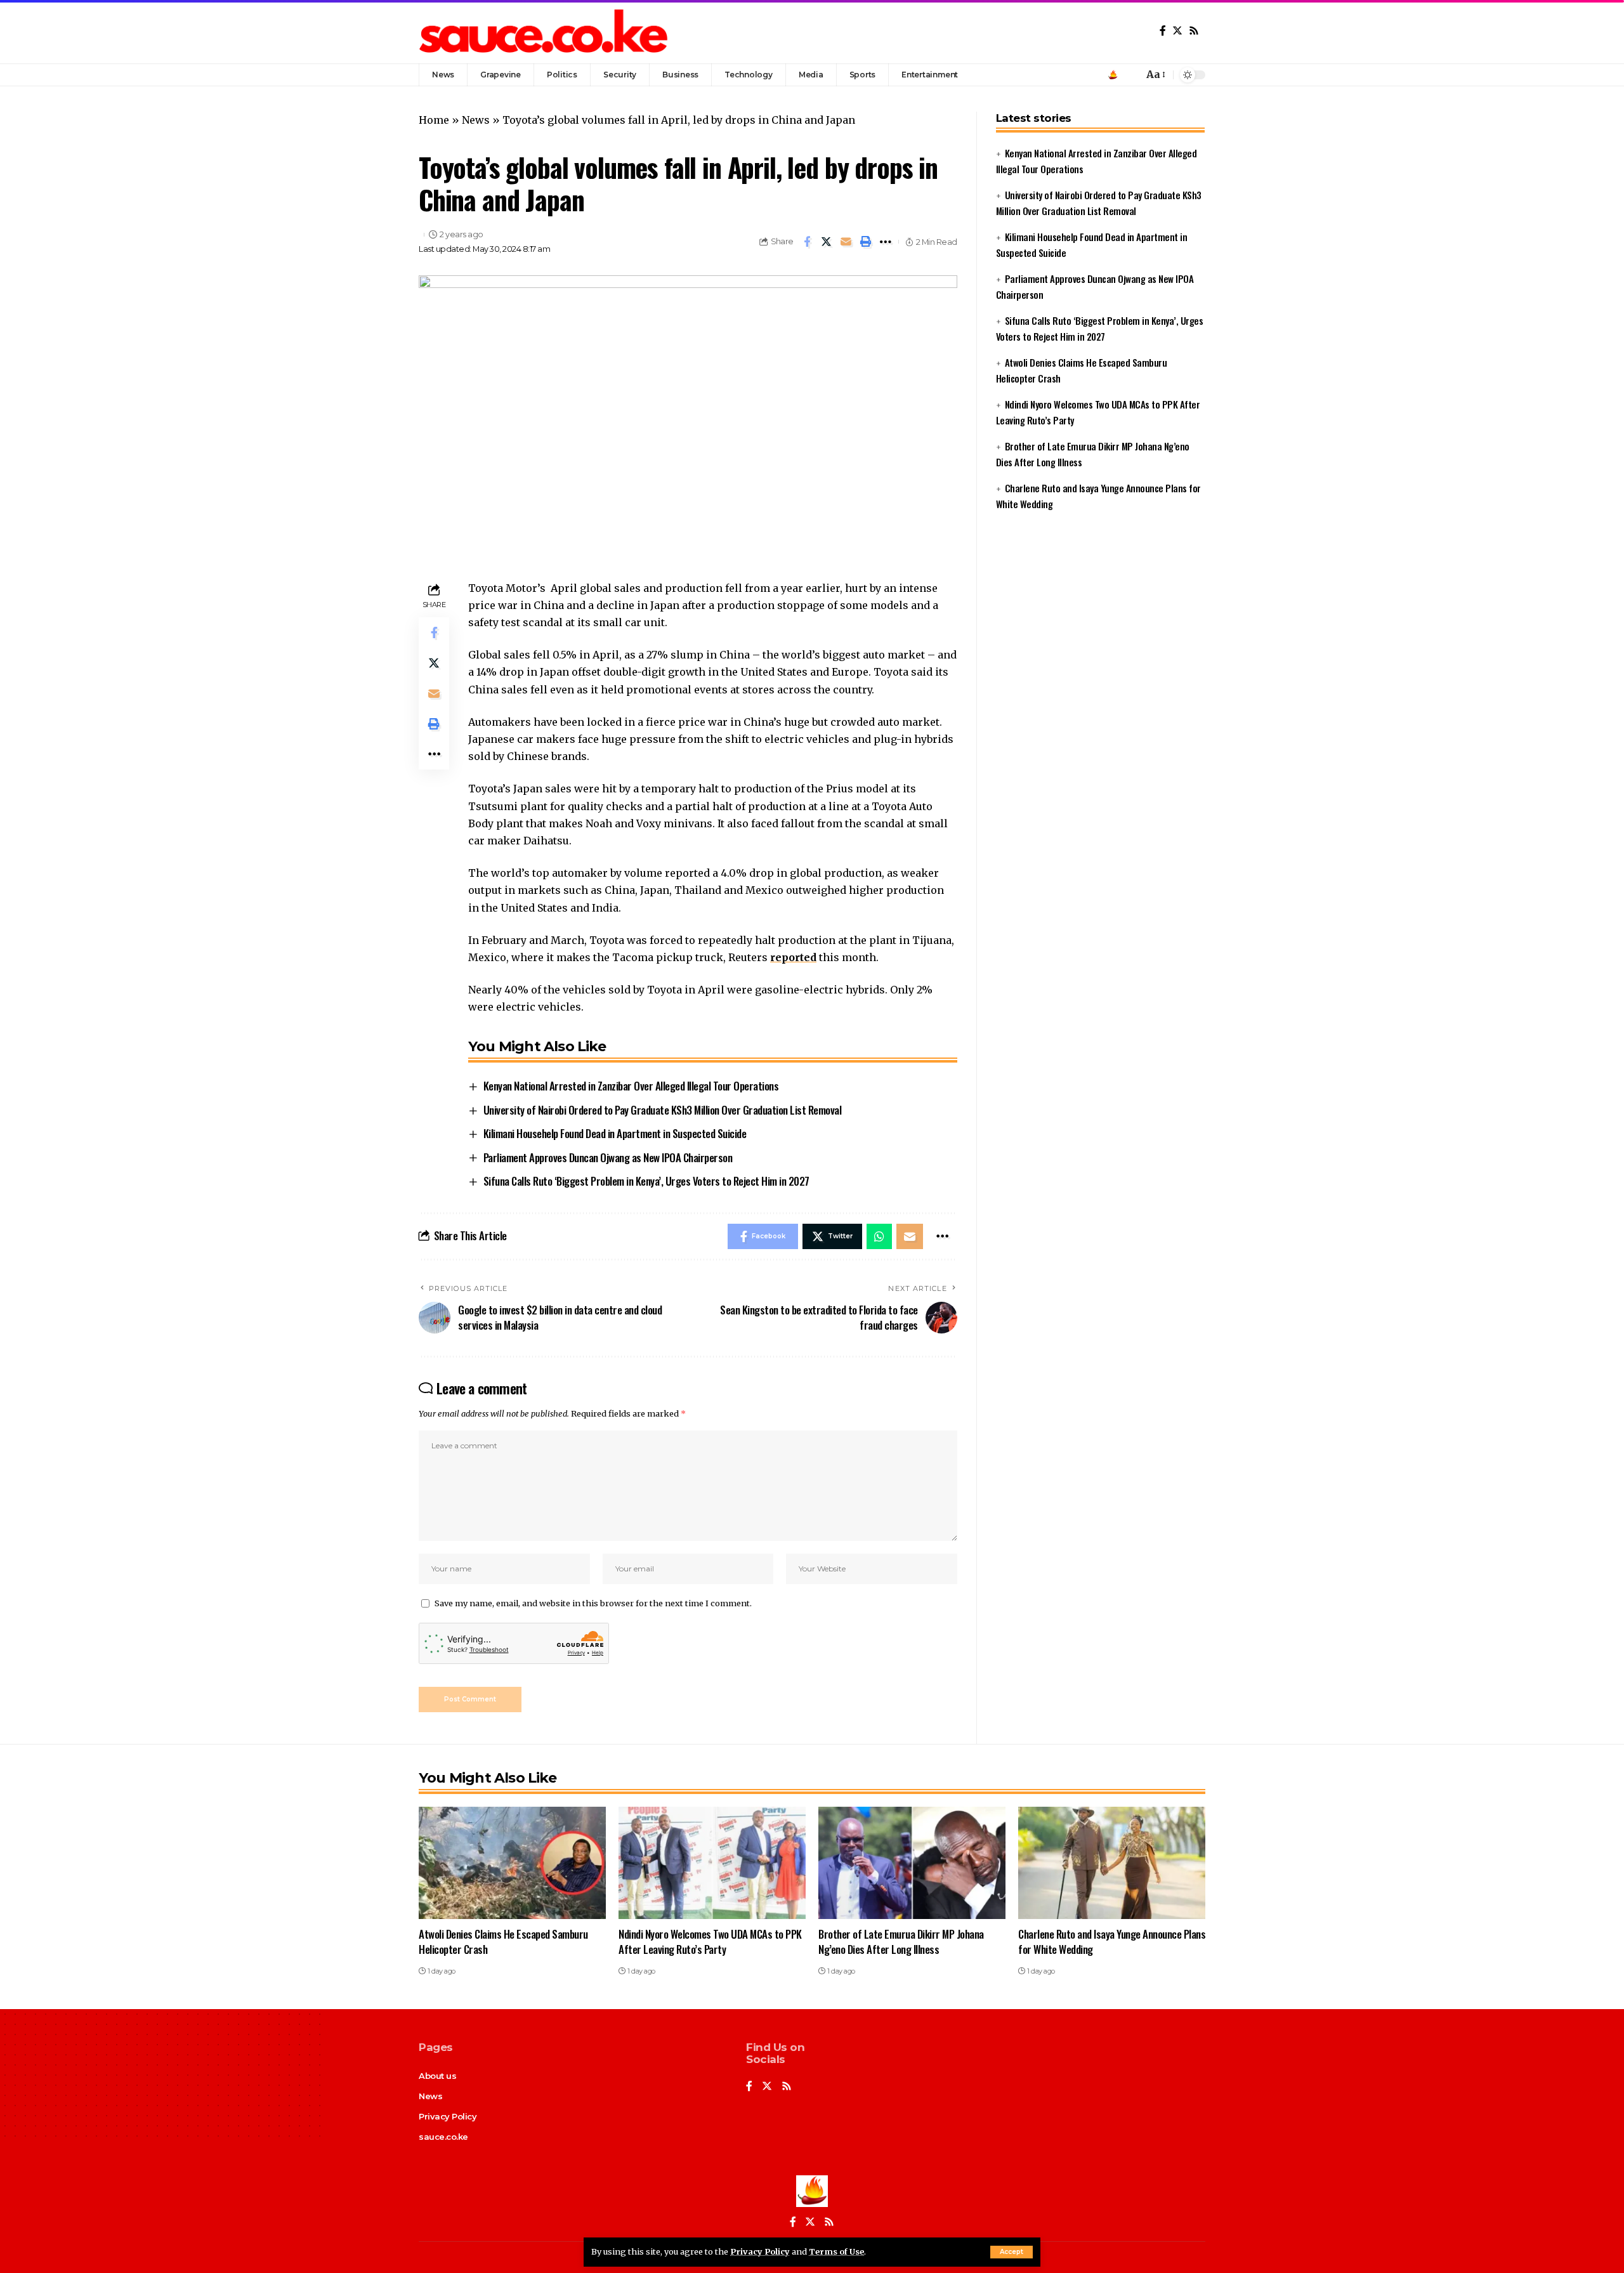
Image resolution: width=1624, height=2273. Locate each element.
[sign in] (1113, 75)
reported (793, 957)
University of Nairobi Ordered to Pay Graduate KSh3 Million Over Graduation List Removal (663, 1110)
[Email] (846, 242)
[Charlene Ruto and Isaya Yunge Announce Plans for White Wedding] (1112, 1863)
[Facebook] (1163, 31)
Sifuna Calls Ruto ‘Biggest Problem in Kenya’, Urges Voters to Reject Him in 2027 (646, 1181)
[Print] (866, 242)
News (476, 120)
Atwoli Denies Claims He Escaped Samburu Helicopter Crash (503, 1942)
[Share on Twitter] (827, 242)
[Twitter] (1177, 31)
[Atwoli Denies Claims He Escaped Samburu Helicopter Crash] (512, 1863)
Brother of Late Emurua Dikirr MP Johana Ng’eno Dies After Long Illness (901, 1942)
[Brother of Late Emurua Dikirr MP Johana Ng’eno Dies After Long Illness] (912, 1863)
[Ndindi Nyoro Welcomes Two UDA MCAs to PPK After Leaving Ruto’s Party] (712, 1863)
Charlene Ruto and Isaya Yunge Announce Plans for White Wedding (1112, 1942)
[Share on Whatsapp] (879, 1236)
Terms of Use (836, 2251)
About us (437, 2076)
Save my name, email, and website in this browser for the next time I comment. (593, 1603)
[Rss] (1194, 31)
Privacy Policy (760, 2251)
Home (434, 120)
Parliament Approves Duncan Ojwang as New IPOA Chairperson (608, 1157)
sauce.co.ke (443, 2137)
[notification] (1130, 75)
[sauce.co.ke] (545, 32)
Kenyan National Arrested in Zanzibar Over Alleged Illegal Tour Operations (631, 1086)
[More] (886, 242)
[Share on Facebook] (807, 242)
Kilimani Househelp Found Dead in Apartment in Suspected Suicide (615, 1133)
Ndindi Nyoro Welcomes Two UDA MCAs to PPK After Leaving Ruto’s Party (710, 1942)
